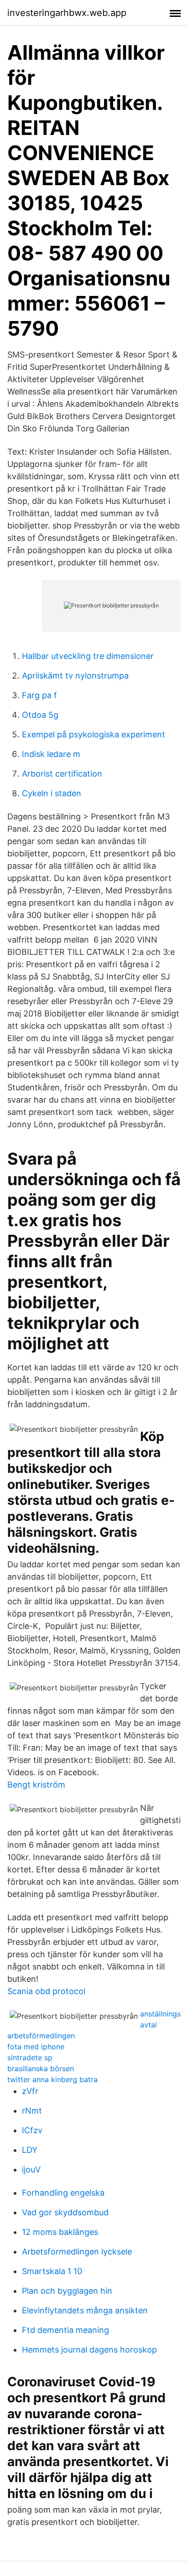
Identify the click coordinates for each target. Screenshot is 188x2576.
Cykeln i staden (52, 793)
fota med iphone (36, 2047)
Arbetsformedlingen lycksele (77, 2252)
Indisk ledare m (51, 754)
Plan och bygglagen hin (67, 2291)
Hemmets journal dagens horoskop (89, 2350)
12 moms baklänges (60, 2232)
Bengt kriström (36, 1785)
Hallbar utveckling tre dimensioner (88, 656)
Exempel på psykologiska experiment (94, 734)
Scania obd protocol (46, 1991)
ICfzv (32, 2130)
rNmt (32, 2111)
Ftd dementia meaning (65, 2330)
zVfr (30, 2091)
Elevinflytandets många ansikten (85, 2310)
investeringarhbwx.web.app (67, 13)
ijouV (31, 2169)
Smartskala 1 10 (52, 2271)
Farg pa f (39, 695)
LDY (30, 2150)
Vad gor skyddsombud (65, 2212)
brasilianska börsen (41, 2068)
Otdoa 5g (40, 715)
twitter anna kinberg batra (52, 2079)
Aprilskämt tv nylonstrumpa (75, 676)
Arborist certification (62, 774)
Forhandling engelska (63, 2193)
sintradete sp (30, 2058)
